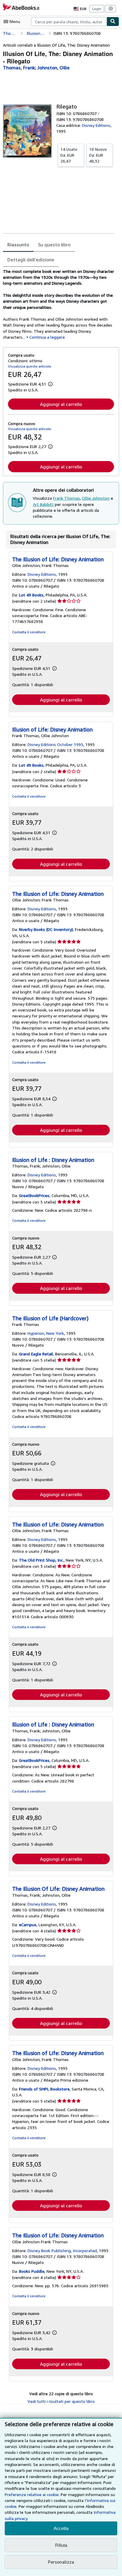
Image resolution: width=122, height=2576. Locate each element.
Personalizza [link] (61, 2562)
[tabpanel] (59, 304)
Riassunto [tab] (18, 245)
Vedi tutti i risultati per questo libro (61, 2401)
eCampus (28, 1925)
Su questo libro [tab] (54, 245)
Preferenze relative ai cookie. (32, 2494)
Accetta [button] (61, 2528)
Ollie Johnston (96, 498)
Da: (69, 155)
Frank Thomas (66, 498)
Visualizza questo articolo (30, 366)
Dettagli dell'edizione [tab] (31, 260)
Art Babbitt (43, 504)
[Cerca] (113, 22)
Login (97, 9)
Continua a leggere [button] (47, 337)
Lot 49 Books (31, 595)
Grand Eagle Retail (36, 1354)
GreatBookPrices (34, 1195)
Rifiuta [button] (61, 2545)
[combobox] (69, 22)
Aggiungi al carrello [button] (61, 404)
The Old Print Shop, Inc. (41, 1560)
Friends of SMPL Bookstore (44, 2089)
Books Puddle (32, 2271)
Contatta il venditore (29, 632)
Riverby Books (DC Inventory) (46, 929)
